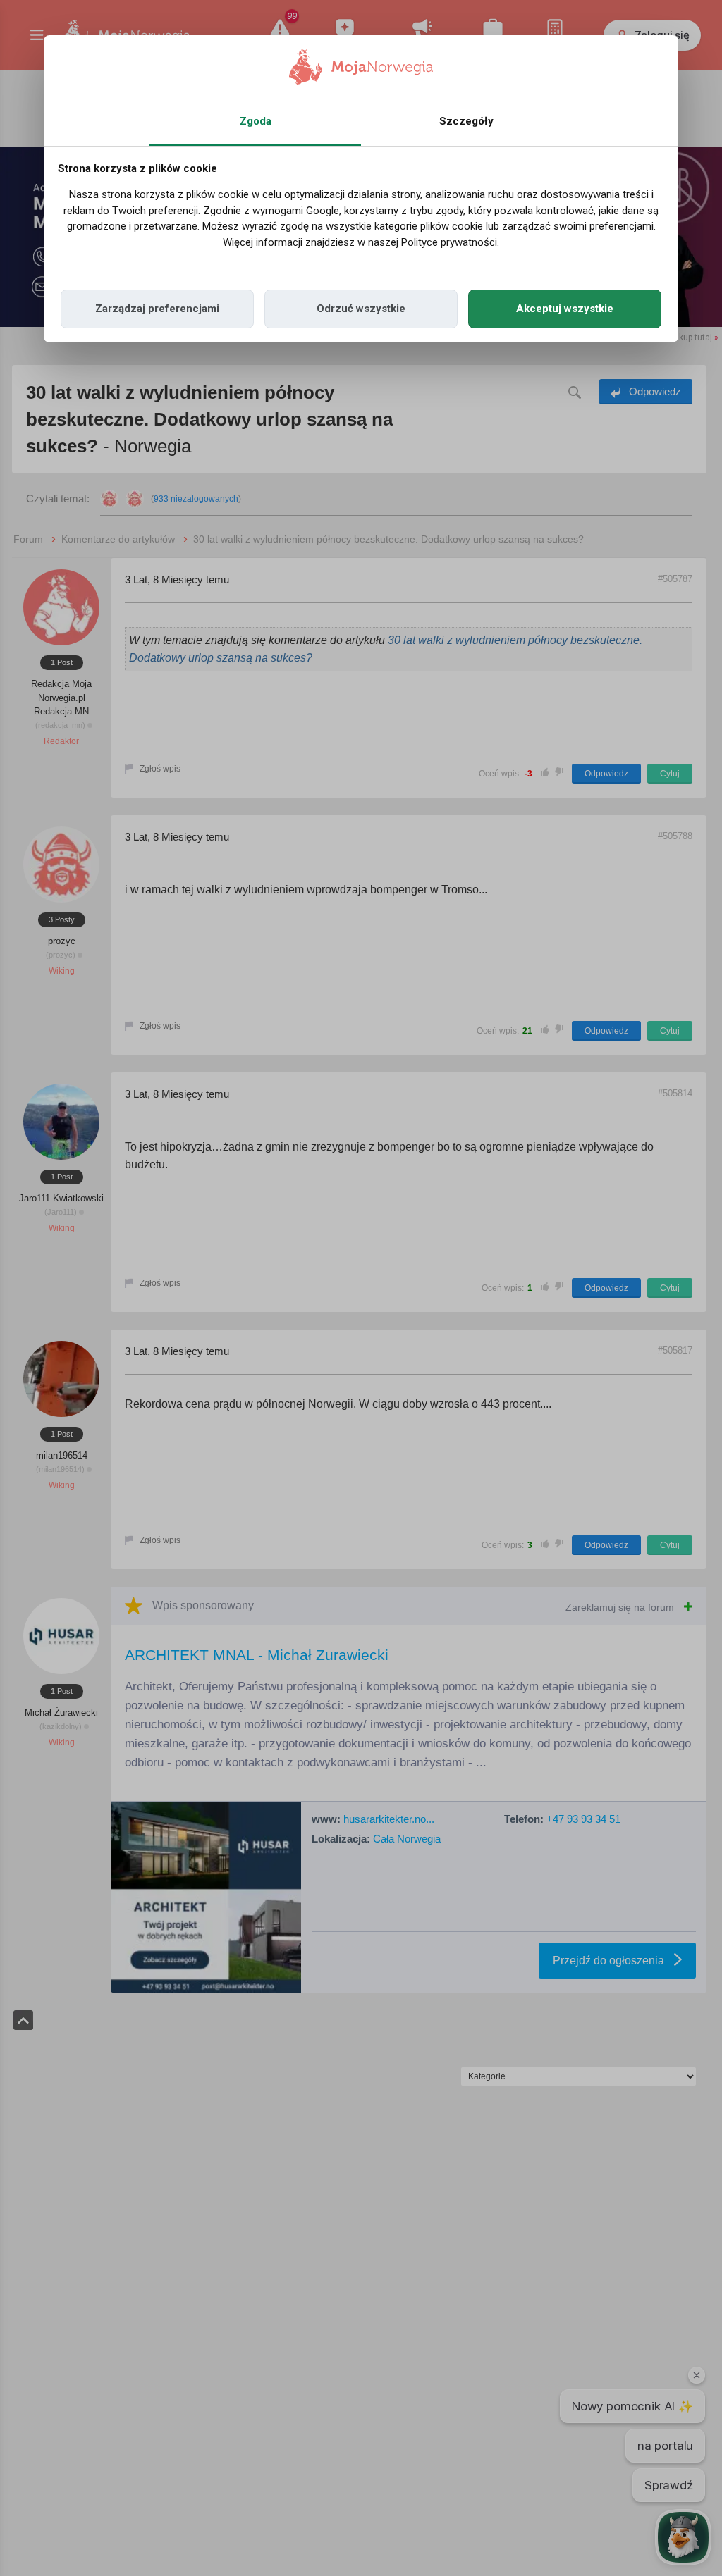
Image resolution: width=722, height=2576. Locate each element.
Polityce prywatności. (450, 242)
